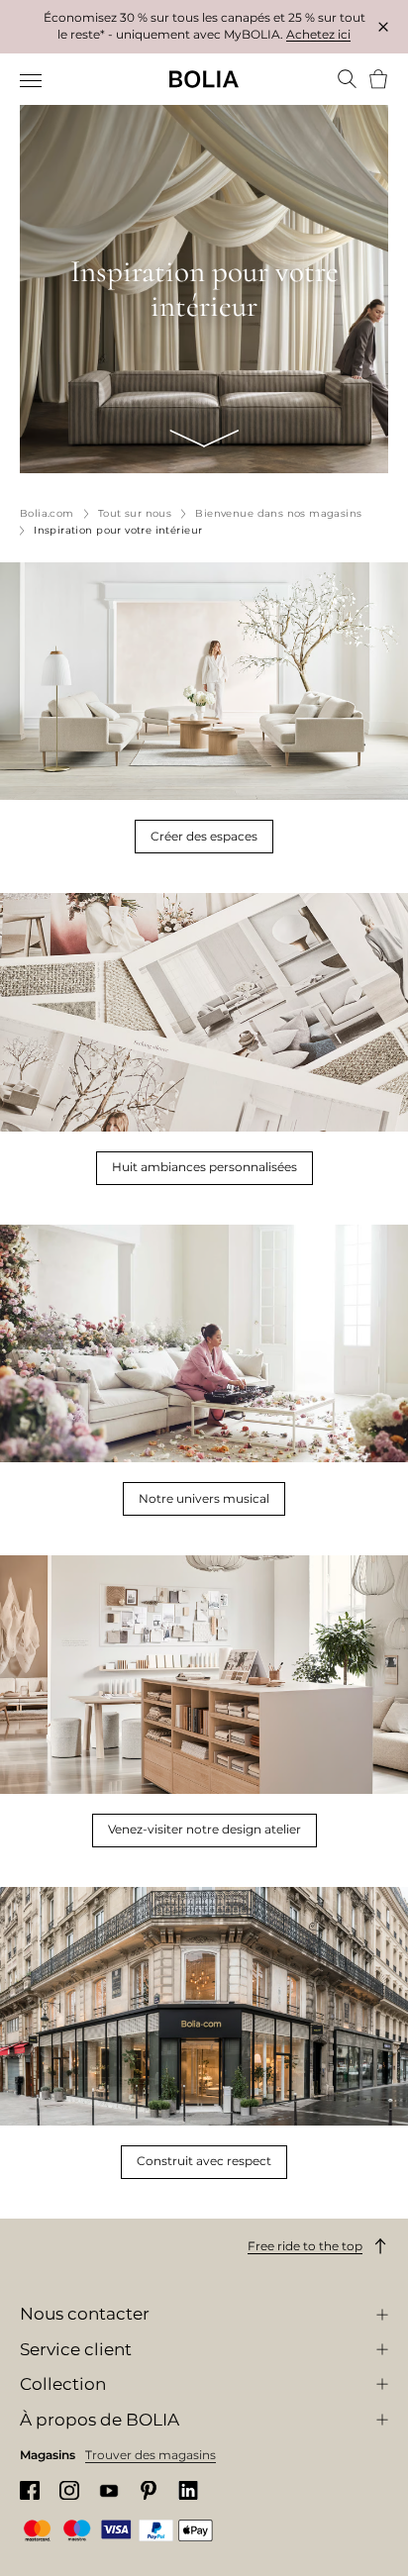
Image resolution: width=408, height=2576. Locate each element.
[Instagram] (69, 2490)
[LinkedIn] (188, 2490)
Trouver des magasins (151, 2455)
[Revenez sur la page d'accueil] (204, 79)
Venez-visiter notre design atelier (204, 1829)
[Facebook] (30, 2490)
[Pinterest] (149, 2490)
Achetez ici (318, 34)
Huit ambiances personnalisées (204, 1167)
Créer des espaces (204, 836)
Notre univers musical (204, 1498)
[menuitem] (32, 81)
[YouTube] (109, 2490)
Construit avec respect (204, 2161)
